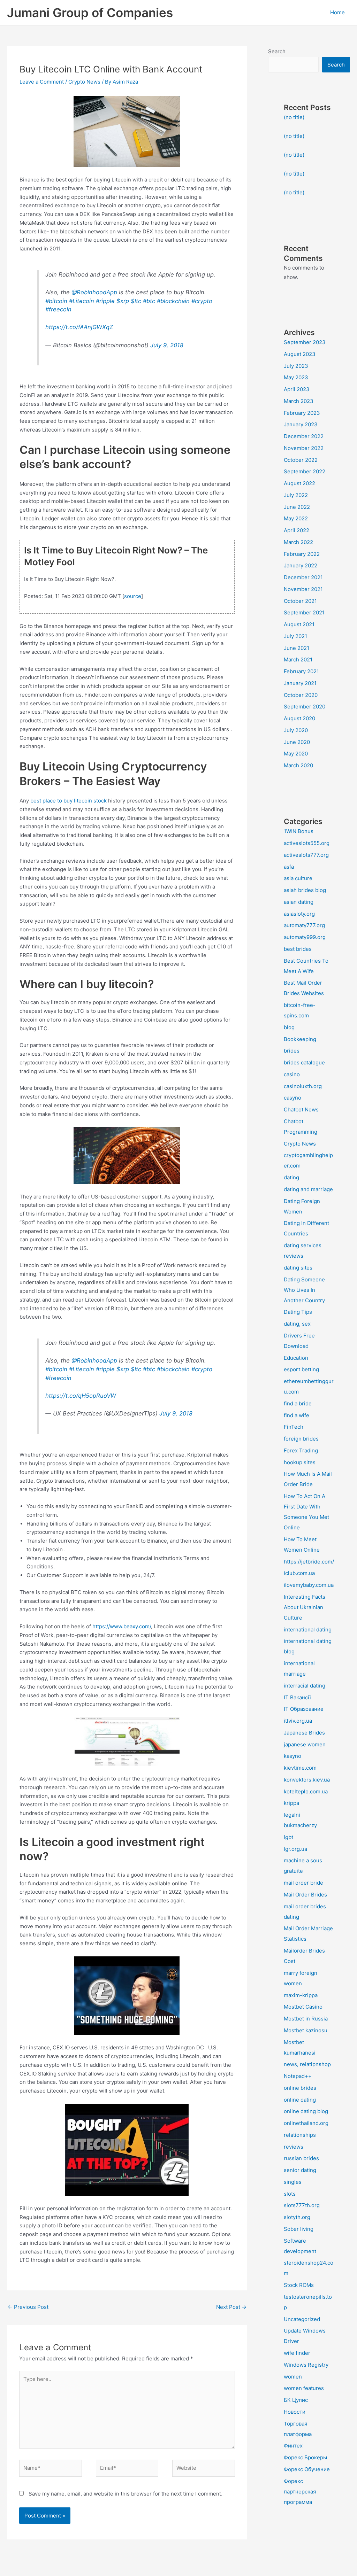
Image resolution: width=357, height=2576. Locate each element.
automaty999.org (305, 937)
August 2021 (299, 624)
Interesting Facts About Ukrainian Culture (305, 1607)
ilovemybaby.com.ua (309, 1585)
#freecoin (58, 309)
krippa (291, 1803)
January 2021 (300, 683)
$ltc (136, 301)
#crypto (202, 301)
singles (293, 2182)
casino (292, 1074)
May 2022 (296, 518)
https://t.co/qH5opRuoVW (81, 1396)
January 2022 (301, 565)
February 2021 (301, 671)
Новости (295, 2412)
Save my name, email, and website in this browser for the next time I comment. (126, 2494)
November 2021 (303, 589)
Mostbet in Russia (306, 2019)
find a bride (298, 1403)
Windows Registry (306, 2365)
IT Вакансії (297, 1697)
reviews (294, 2147)
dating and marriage (308, 1189)
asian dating (299, 902)
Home (337, 12)
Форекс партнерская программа (300, 2492)
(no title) (294, 117)
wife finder (297, 2353)
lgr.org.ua (295, 1849)
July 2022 (296, 495)
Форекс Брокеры (305, 2457)
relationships (300, 2135)
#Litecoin (82, 301)
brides (292, 1051)
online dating (300, 2100)
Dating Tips (298, 1312)
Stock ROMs (299, 2285)
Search (277, 51)
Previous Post (28, 2307)
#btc (149, 301)
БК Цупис (296, 2400)
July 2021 (295, 636)
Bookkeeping (300, 1039)
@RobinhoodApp (94, 292)
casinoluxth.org (303, 1086)
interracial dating (305, 1686)
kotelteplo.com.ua (306, 1791)
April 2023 (297, 389)
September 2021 (304, 612)
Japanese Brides (304, 1733)
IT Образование (304, 1709)
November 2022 (304, 448)
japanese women (305, 1744)
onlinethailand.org (306, 2123)
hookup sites (300, 1462)
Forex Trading (301, 1450)
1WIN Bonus (299, 831)
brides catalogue (304, 1062)
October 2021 (300, 601)
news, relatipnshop (307, 2064)
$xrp (123, 301)
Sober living (299, 2229)
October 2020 (301, 695)
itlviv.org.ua (298, 1721)
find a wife (297, 1415)
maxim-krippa (301, 1995)
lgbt (288, 1837)
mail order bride (303, 1883)
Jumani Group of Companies (90, 13)
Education (296, 1358)
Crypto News (84, 82)
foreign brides (301, 1439)
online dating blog (306, 2111)
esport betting (301, 1369)
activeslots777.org (306, 855)
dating (291, 1177)
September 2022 (305, 471)
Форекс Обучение (307, 2469)
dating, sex (297, 1324)
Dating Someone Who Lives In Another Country (304, 1290)
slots (290, 2194)
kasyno (293, 1756)
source (133, 596)
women (293, 2377)
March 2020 (298, 765)
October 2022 (301, 460)
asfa (289, 867)
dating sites (298, 1268)
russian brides (301, 2158)
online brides (300, 2088)
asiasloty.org (299, 914)
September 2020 (305, 707)
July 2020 (296, 730)
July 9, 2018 (167, 345)
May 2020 (296, 754)
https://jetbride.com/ (309, 1562)
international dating (308, 1630)
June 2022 (297, 507)
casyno (293, 1098)
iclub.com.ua (299, 1573)
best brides (298, 949)
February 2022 (302, 554)
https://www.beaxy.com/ (122, 1626)
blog (289, 1027)
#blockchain (173, 301)
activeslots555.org (307, 843)
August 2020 (299, 718)
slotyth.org (297, 2217)
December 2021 (303, 577)
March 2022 (298, 542)
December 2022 (304, 436)
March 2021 (298, 659)
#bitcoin (56, 301)
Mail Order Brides (305, 1895)
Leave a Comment (42, 82)
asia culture (298, 878)
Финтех (293, 2446)
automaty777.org (304, 925)
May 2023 (296, 377)
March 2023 (299, 401)
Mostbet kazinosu (306, 2030)
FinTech (294, 1427)
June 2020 (297, 742)
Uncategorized (302, 2319)
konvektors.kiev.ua (307, 1780)
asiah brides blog (305, 890)
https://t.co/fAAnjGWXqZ (79, 327)
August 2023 (300, 354)
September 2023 (305, 342)
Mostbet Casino (303, 2007)
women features (304, 2388)
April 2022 (297, 530)
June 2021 (297, 648)
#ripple (105, 301)
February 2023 (302, 413)
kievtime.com (300, 1768)
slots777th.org (302, 2205)
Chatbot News (301, 1109)
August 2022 (299, 483)
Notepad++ (298, 2076)
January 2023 (301, 424)
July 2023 (296, 366)
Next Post (231, 2307)
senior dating (300, 2170)
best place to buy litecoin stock (69, 801)
